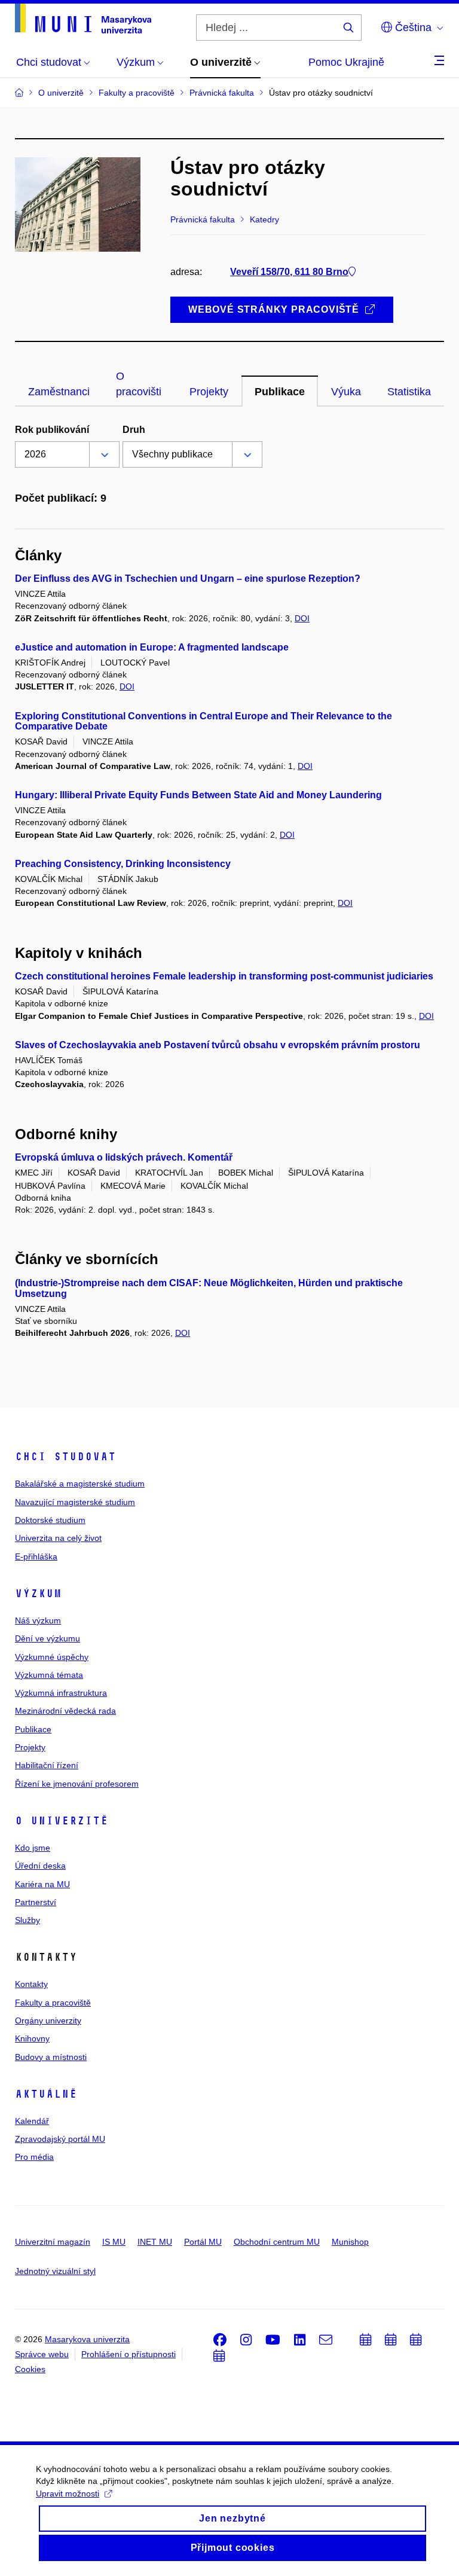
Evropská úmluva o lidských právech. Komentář (124, 1157)
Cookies (30, 2369)
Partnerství (36, 1902)
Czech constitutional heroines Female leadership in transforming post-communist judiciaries (224, 976)
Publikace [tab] (280, 392)
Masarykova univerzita (87, 2339)
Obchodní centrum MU (277, 2242)
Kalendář (32, 2121)
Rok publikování (52, 430)
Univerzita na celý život (58, 1538)
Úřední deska (40, 1866)
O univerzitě (62, 1821)
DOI (302, 618)
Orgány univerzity (48, 2020)
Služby (27, 1920)
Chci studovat (65, 1457)
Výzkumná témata (49, 1675)
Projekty (30, 1747)
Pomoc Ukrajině (346, 62)
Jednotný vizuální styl (55, 2271)
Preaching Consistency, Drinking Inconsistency (123, 864)
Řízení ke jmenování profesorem (77, 1784)
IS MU (114, 2242)
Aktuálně (46, 2094)
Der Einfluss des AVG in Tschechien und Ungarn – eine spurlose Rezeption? (188, 579)
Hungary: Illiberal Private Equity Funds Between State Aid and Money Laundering (198, 795)
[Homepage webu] (83, 19)
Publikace (33, 1729)
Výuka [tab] (346, 392)
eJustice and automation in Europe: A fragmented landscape (152, 647)
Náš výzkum (38, 1620)
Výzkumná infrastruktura (61, 1693)
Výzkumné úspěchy (52, 1657)
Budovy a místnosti (51, 2057)
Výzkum (38, 1594)
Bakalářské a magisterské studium (80, 1484)
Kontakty (31, 1984)
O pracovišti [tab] (139, 384)
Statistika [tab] (409, 392)
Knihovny (32, 2038)
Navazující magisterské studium (75, 1502)
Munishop (350, 2242)
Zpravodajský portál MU (60, 2139)
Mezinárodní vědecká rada (65, 1711)
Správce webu (42, 2354)
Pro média (34, 2157)
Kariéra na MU (42, 1884)
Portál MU (203, 2242)
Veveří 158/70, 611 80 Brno (289, 272)
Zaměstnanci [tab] (59, 392)
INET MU (155, 2242)
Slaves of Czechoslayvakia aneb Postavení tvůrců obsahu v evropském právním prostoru (218, 1045)
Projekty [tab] (209, 392)
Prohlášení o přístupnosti (128, 2354)
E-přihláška (36, 1556)
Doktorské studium (50, 1520)
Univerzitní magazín (53, 2242)
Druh (134, 430)
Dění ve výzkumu (48, 1638)
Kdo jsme (33, 1848)
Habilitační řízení (47, 1765)
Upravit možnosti (68, 2493)
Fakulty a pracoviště (53, 2003)
